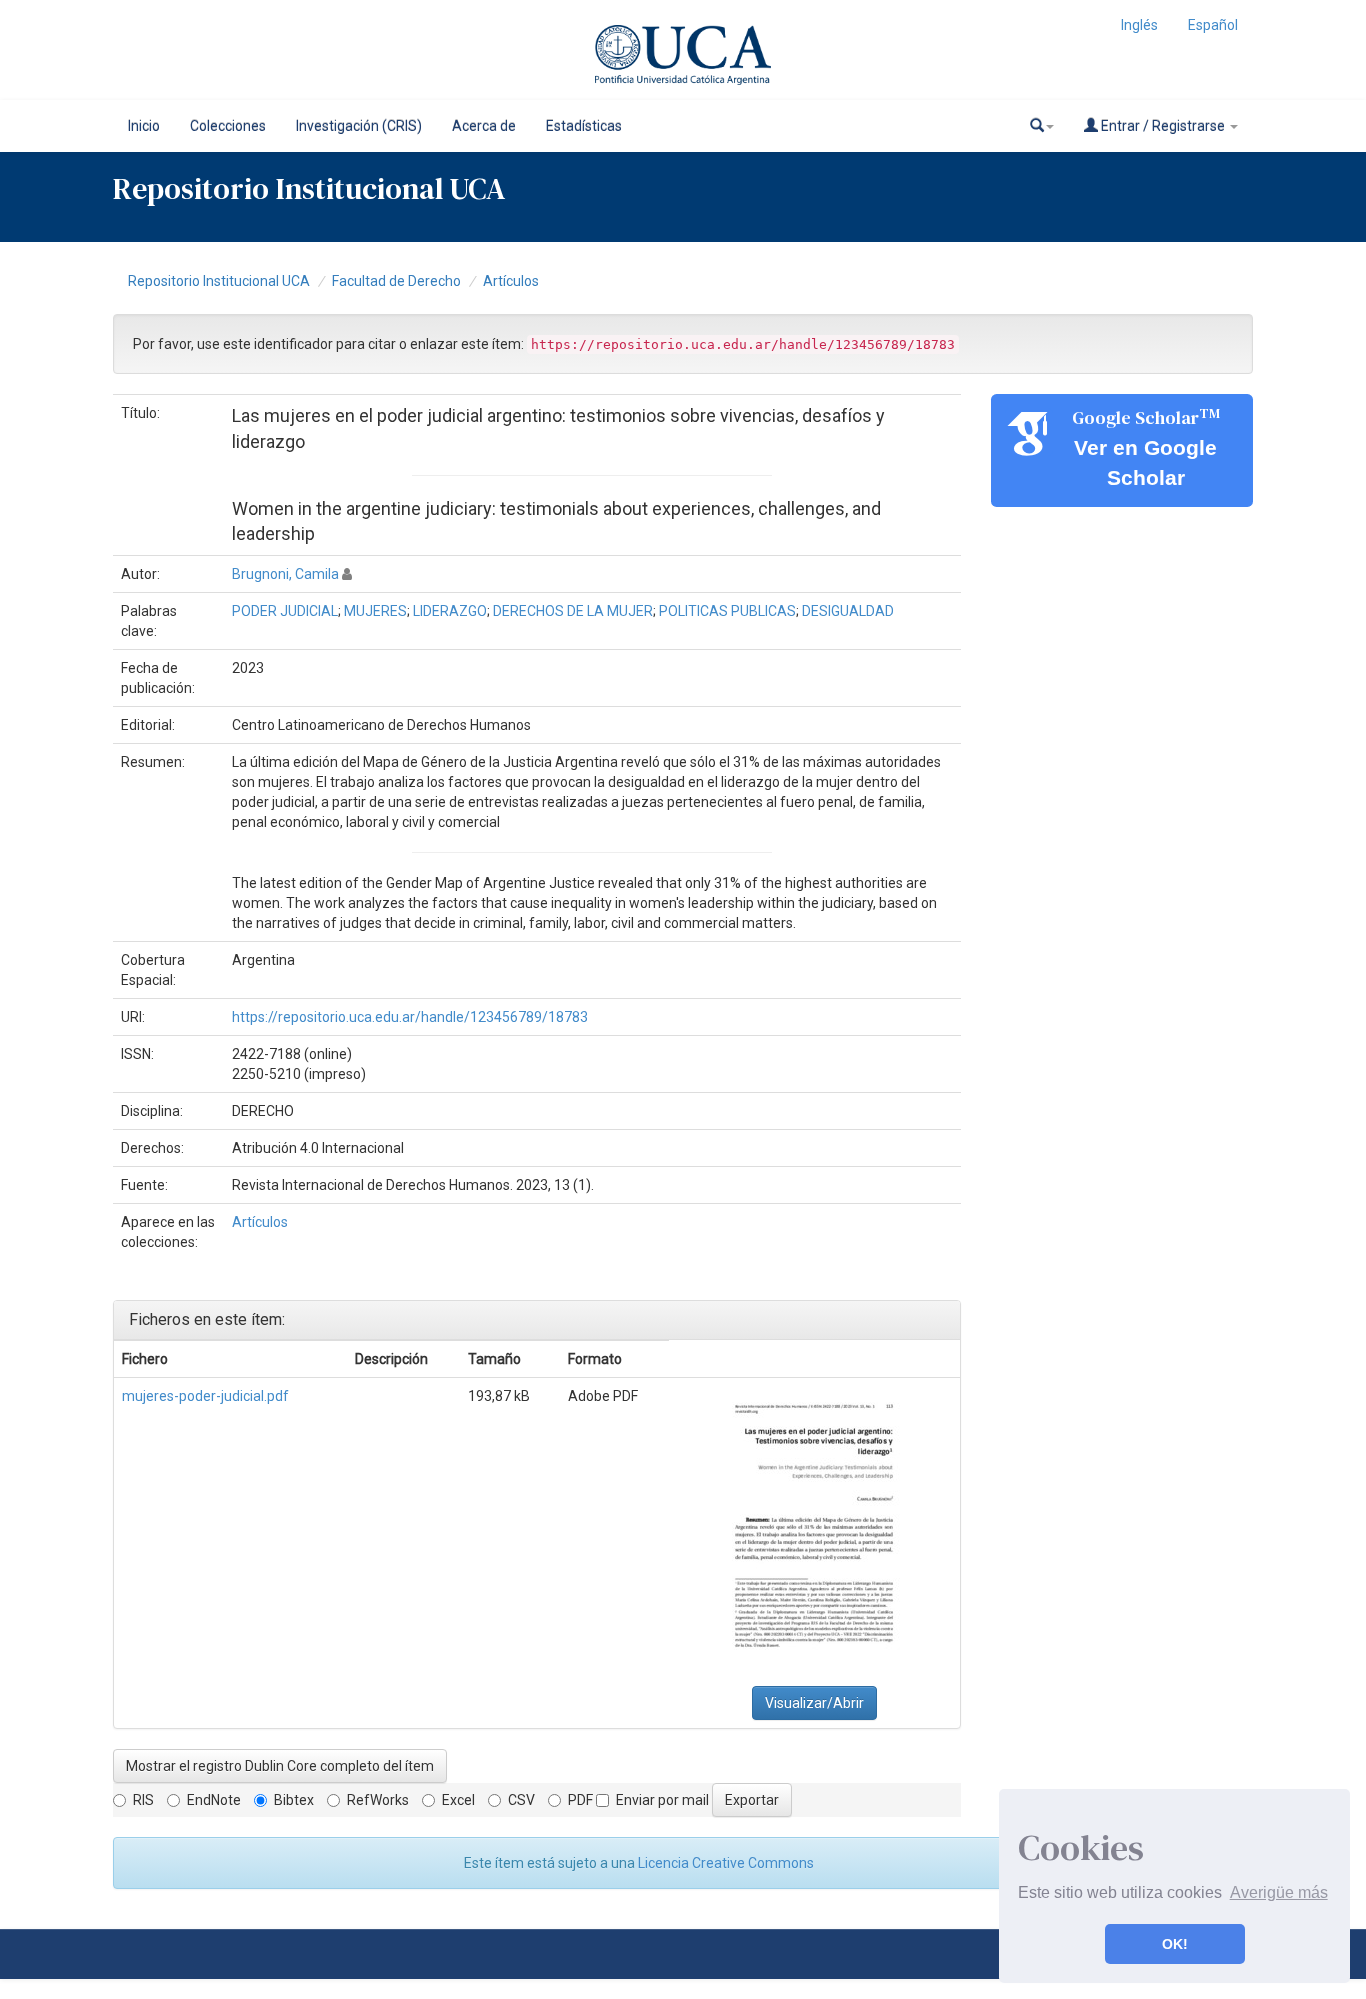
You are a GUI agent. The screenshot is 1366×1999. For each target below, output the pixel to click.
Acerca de (484, 126)
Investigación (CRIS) (359, 126)
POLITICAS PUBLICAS (727, 611)
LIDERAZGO (450, 611)
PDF (580, 1800)
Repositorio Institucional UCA (219, 281)
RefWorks (378, 1800)
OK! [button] (1175, 1944)
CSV (521, 1800)
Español (1213, 25)
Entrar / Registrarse (1163, 126)
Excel (458, 1800)
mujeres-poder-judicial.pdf (205, 1396)
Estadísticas (584, 126)
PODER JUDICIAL (285, 611)
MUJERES (375, 611)
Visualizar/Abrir (814, 1703)
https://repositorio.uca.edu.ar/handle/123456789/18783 (410, 1017)
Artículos (511, 281)
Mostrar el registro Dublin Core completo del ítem (280, 1766)
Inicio (144, 126)
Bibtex (294, 1800)
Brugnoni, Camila (285, 574)
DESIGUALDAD (848, 611)
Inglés (1139, 25)
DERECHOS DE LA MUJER (573, 611)
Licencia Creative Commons (726, 1863)
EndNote (214, 1800)
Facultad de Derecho (396, 281)
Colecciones (228, 126)
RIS (143, 1800)
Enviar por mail (662, 1800)
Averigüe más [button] (1279, 1892)
